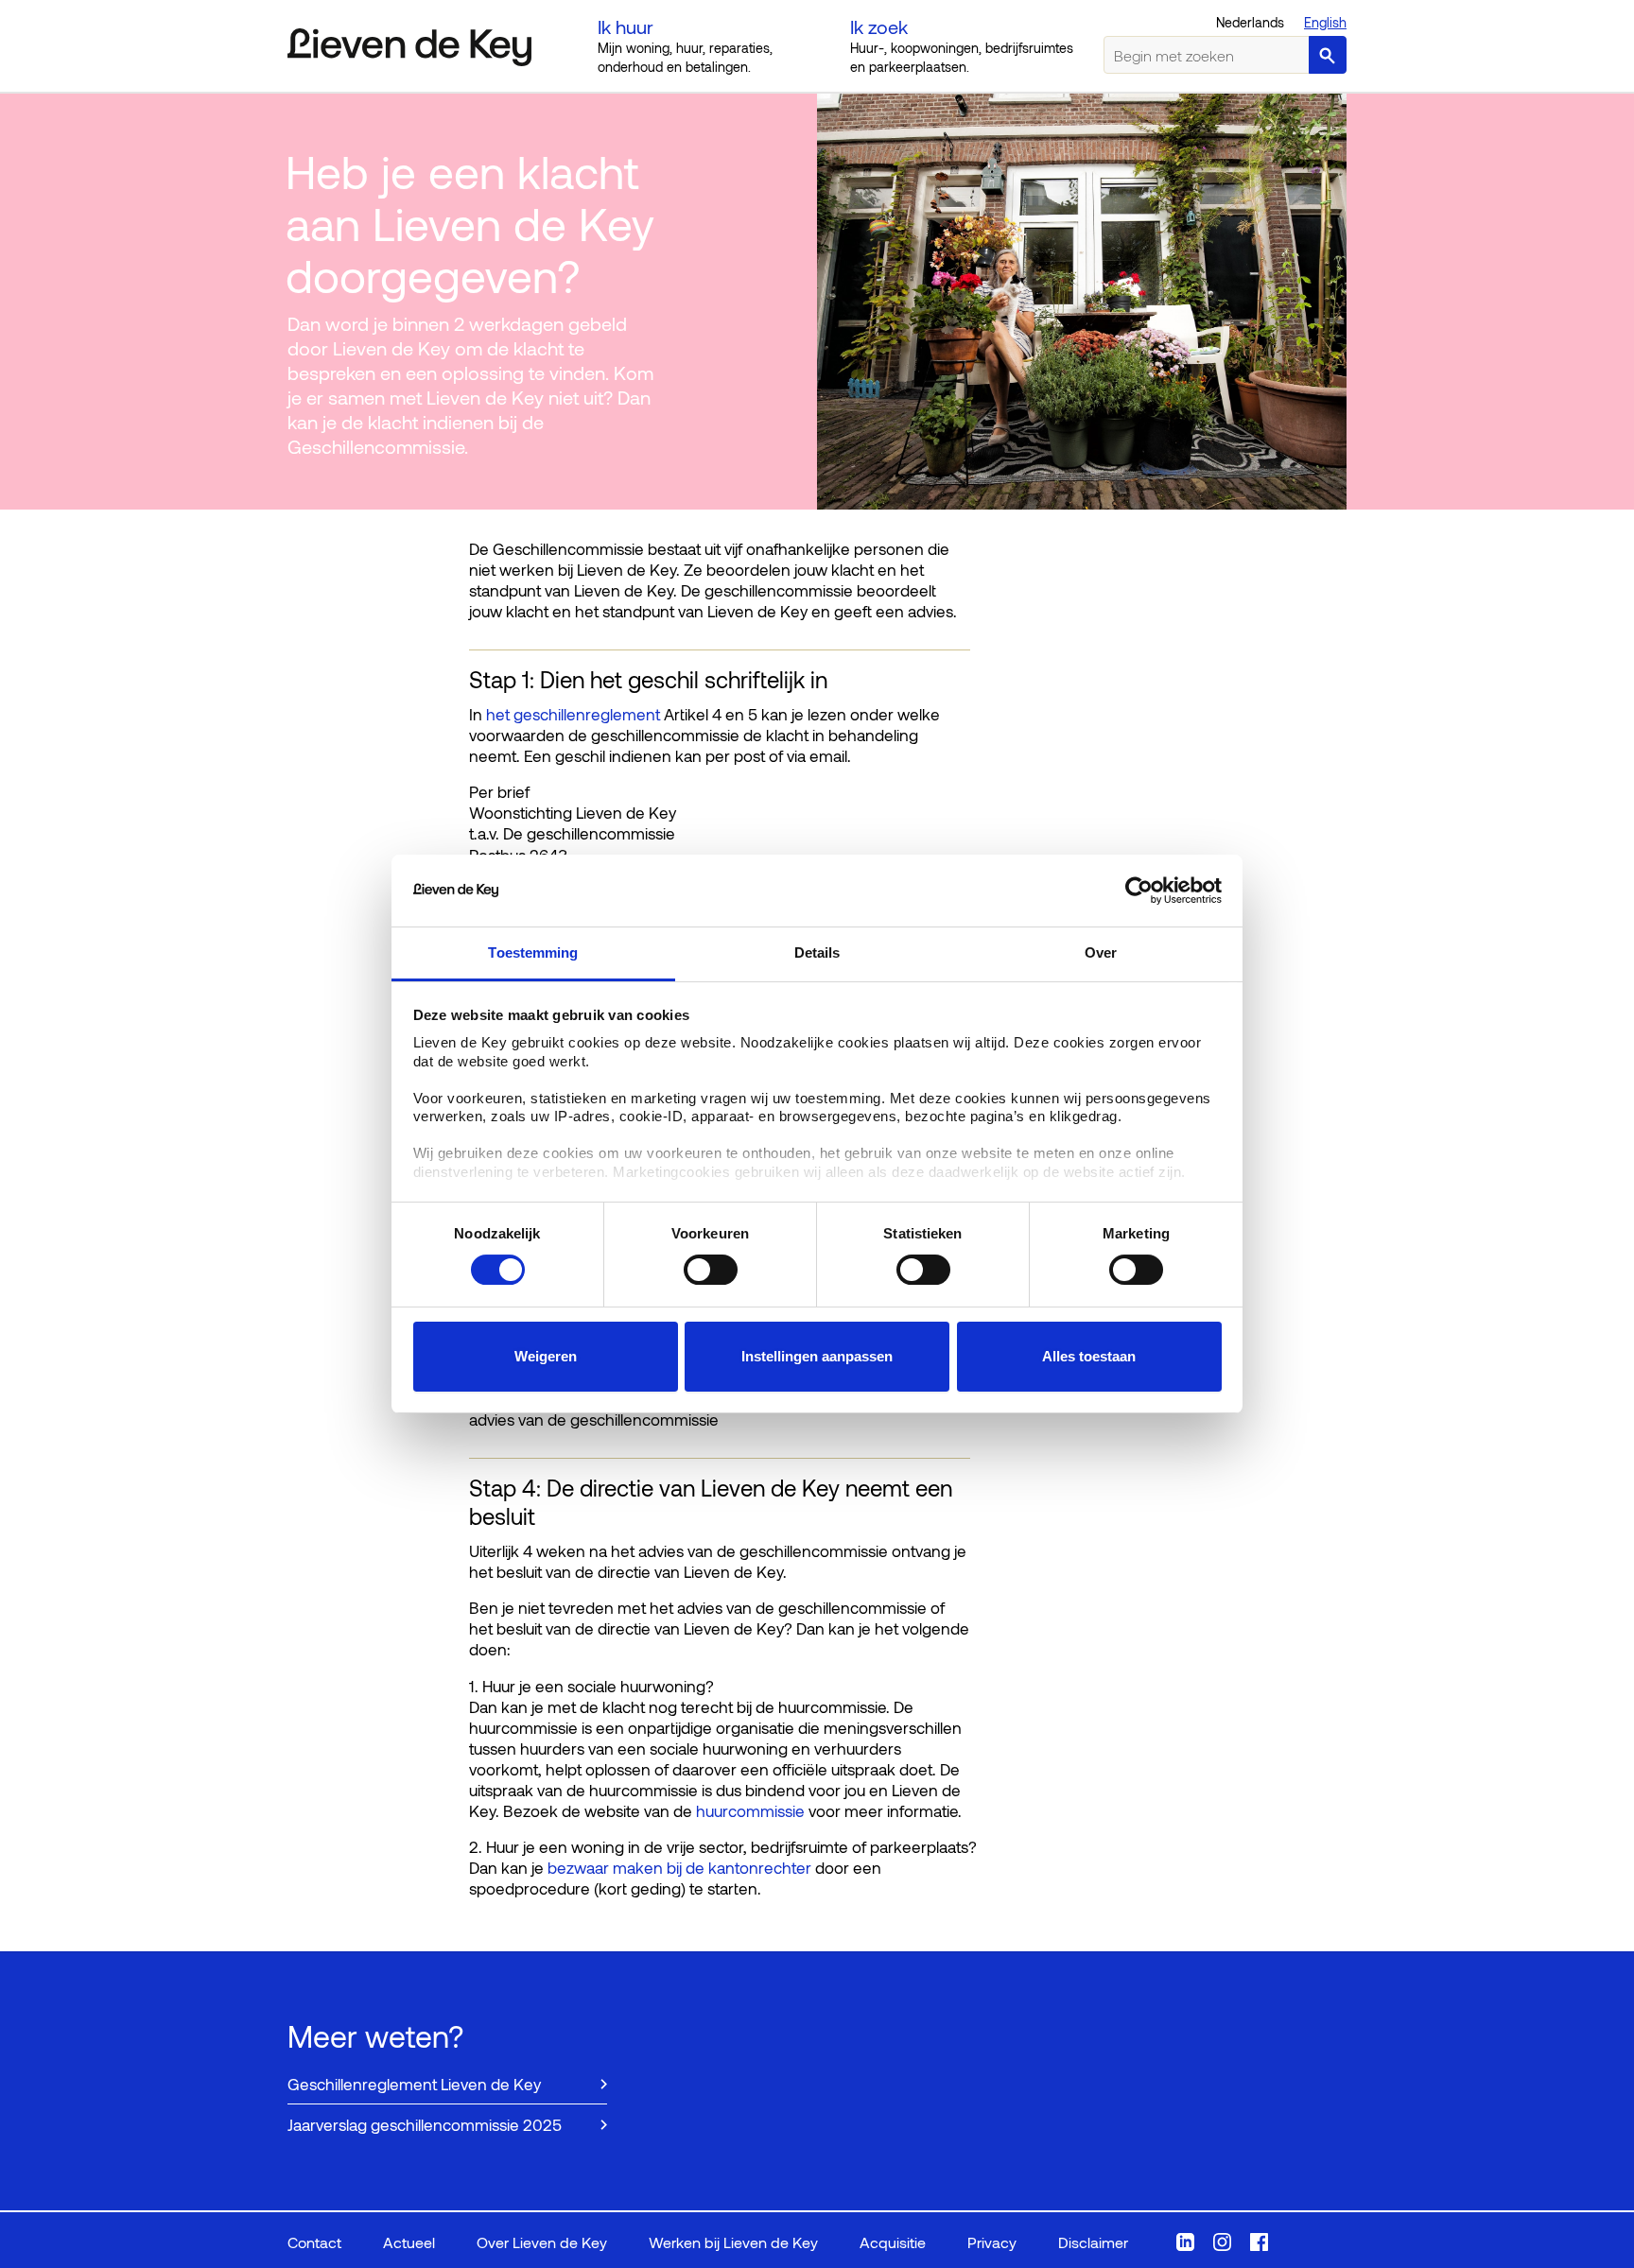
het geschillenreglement (571, 714)
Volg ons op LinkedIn (1185, 2242)
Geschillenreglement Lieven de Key (414, 2084)
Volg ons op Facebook (1259, 2242)
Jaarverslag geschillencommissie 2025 (425, 2124)
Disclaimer (1093, 2242)
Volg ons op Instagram (1222, 2242)
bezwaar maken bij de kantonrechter (681, 1867)
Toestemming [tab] (533, 952)
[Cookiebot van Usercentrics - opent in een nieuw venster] (1139, 891)
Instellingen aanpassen (817, 1356)
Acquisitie (893, 2242)
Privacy (992, 2242)
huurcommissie (752, 1810)
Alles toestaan (1089, 1356)
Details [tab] (817, 952)
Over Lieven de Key (542, 2242)
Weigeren (546, 1356)
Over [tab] (1101, 952)
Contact (314, 2242)
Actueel (409, 2242)
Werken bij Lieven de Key (733, 2242)
